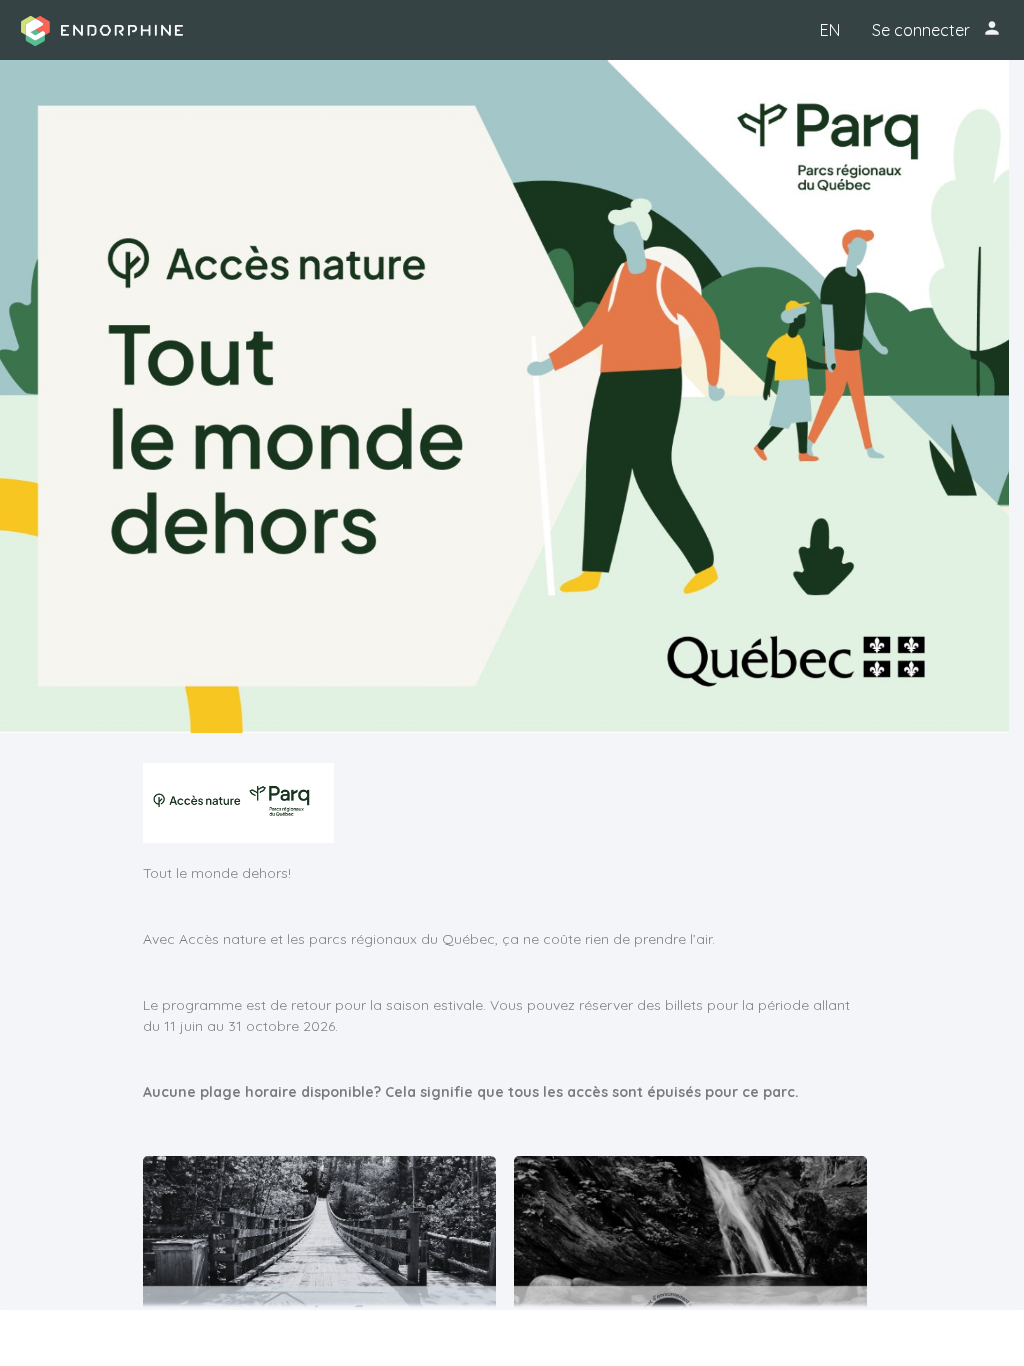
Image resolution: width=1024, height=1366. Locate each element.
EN (830, 30)
